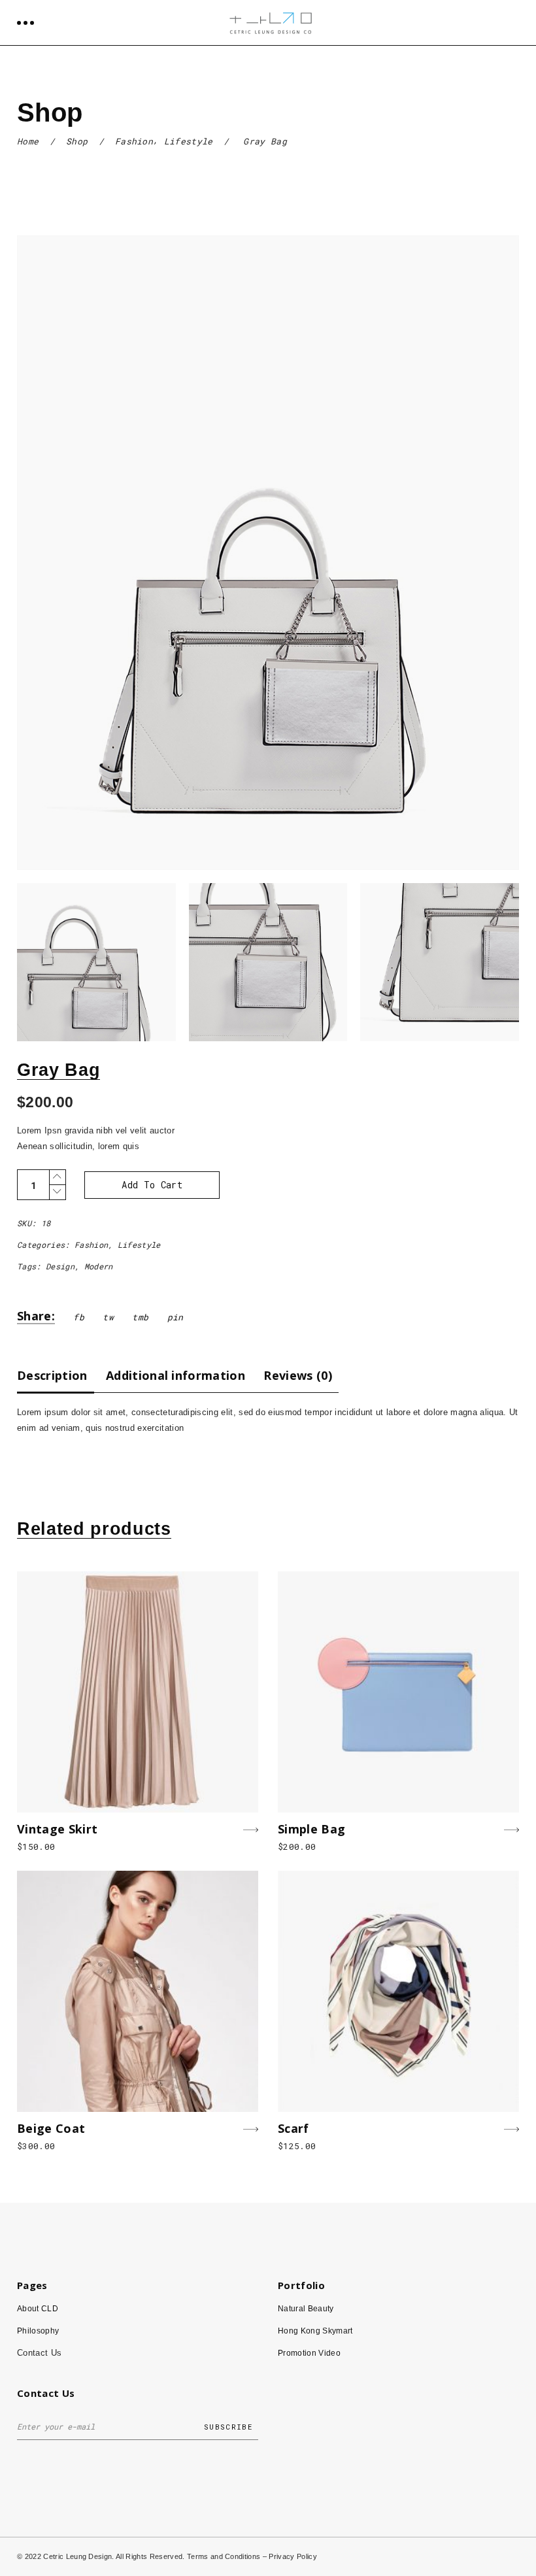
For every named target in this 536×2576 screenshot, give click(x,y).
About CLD (38, 2309)
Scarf (293, 2128)
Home (28, 141)
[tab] (56, 1375)
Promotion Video (309, 2353)
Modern (99, 1266)
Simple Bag (311, 1829)
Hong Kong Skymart (315, 2331)
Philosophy (38, 2331)
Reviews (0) (298, 1375)
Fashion (134, 141)
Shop (77, 141)
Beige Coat (51, 2128)
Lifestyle (189, 141)
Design (60, 1266)
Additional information (176, 1375)
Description (52, 1375)
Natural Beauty (306, 2309)
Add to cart (152, 1185)
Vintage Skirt (57, 1829)
